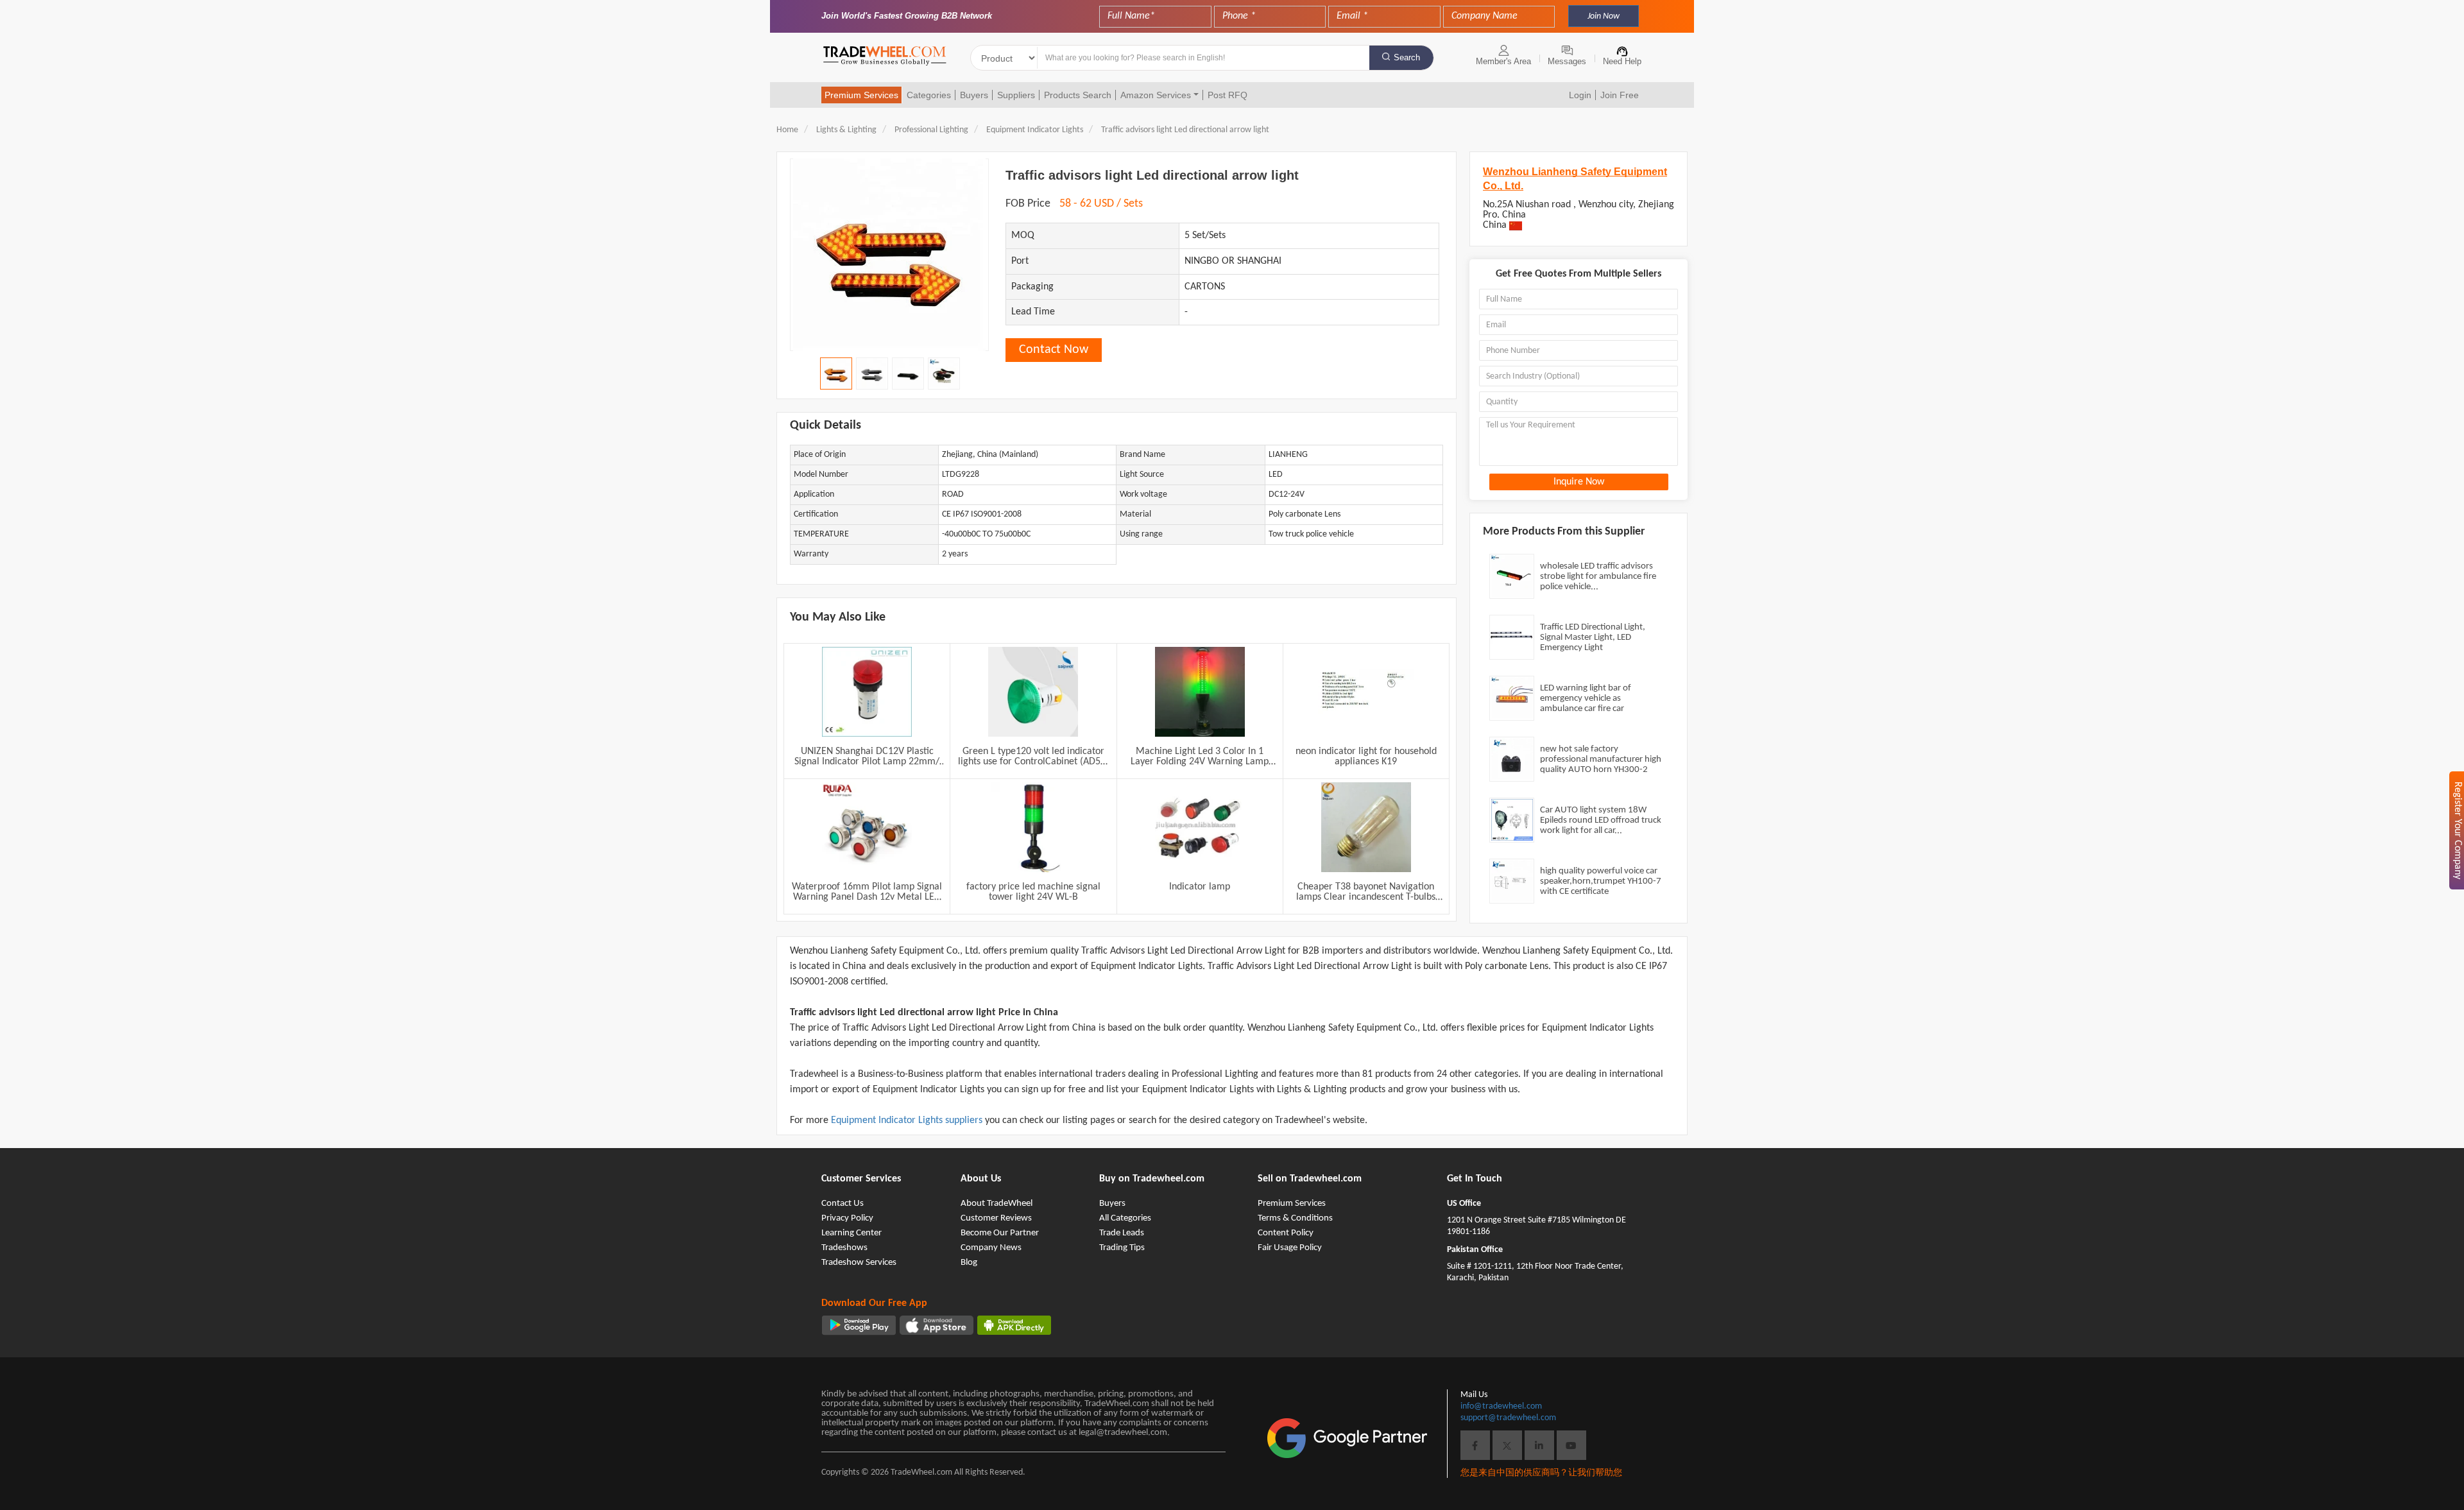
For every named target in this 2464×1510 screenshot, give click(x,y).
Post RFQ (1228, 95)
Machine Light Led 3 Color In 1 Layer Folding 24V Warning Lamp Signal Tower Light (1200, 757)
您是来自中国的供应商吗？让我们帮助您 (1541, 1473)
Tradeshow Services (859, 1263)
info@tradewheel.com (1501, 1406)
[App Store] (937, 1325)
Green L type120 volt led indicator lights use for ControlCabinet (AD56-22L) (1033, 757)
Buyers (974, 95)
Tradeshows (844, 1248)
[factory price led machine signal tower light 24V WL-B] (1033, 827)
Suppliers (1016, 95)
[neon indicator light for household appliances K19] (1366, 692)
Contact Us (843, 1204)
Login (1580, 95)
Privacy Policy (847, 1218)
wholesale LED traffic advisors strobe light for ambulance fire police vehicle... (1598, 577)
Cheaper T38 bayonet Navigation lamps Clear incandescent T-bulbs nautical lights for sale (1366, 892)
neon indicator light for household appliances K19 (1366, 757)
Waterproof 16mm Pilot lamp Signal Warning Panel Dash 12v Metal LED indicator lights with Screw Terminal (867, 892)
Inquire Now (1579, 482)
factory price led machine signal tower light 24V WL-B (1033, 892)
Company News (991, 1248)
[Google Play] (859, 1325)
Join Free (1620, 95)
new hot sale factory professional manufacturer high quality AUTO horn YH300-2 (1601, 759)
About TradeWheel (997, 1204)
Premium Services (861, 95)
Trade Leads (1122, 1233)
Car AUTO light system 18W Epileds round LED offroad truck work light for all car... (1601, 820)
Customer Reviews (996, 1218)
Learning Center (851, 1233)
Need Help (1622, 61)
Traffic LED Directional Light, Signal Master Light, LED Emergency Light (1593, 638)
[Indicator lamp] (1200, 827)
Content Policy (1286, 1233)
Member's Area (1503, 61)
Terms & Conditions (1295, 1218)
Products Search (1078, 95)
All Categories (1125, 1218)
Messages (1567, 61)
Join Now (1604, 16)
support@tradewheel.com (1508, 1418)
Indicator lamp (1200, 887)
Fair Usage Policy (1290, 1248)
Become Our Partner (1000, 1233)
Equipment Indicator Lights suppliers (908, 1120)
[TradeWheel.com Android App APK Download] (1014, 1325)
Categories (929, 95)
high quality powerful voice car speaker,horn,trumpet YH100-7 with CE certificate (1601, 881)
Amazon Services (1156, 95)
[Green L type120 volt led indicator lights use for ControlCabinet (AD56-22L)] (1033, 692)
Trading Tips (1122, 1248)
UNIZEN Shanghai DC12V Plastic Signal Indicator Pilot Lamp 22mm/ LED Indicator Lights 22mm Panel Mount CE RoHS (867, 757)
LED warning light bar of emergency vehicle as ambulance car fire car (1586, 699)
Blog (969, 1263)
